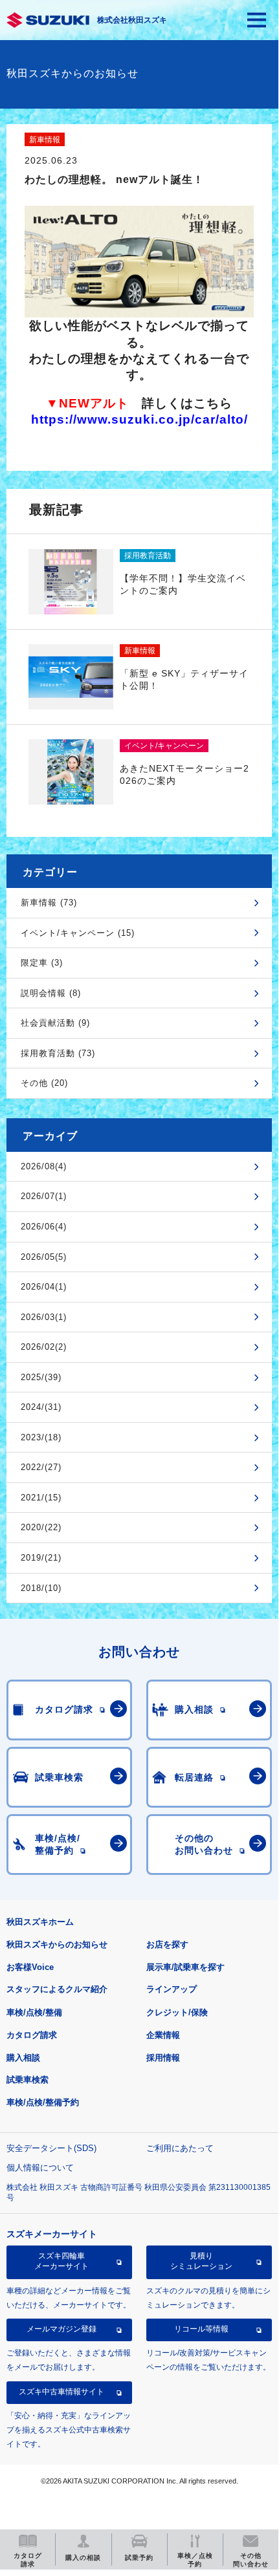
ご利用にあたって (180, 2148)
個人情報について (40, 2168)
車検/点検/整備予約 (43, 2102)
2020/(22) (41, 1527)
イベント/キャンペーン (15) (78, 933)
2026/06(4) (44, 1227)
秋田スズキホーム (40, 1922)
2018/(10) (41, 1588)
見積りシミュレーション (201, 2261)
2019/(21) (41, 1558)
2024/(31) (41, 1407)
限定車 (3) (42, 963)
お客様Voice (30, 1967)
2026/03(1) (44, 1317)
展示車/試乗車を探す (185, 1967)
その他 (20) (44, 1083)
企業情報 (163, 2035)
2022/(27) (41, 1467)
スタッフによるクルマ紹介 (57, 1989)
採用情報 (163, 2058)
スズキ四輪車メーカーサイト (61, 2261)
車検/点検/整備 (34, 2012)
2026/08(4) (44, 1166)
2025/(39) (41, 1377)
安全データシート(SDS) (51, 2148)
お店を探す (167, 1944)
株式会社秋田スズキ (132, 20)
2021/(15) (41, 1498)
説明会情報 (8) (51, 993)
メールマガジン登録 (61, 2329)
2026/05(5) (44, 1257)
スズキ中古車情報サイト (61, 2392)
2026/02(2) (44, 1347)
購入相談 (23, 2058)
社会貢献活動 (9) (55, 1023)
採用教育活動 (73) (58, 1053)
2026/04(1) (44, 1287)
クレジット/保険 (177, 2012)
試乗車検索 (28, 2080)
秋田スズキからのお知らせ (57, 1944)
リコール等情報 (201, 2329)
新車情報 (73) (49, 903)
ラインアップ (172, 1989)
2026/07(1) (44, 1196)
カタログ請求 (32, 2035)
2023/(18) (41, 1437)
